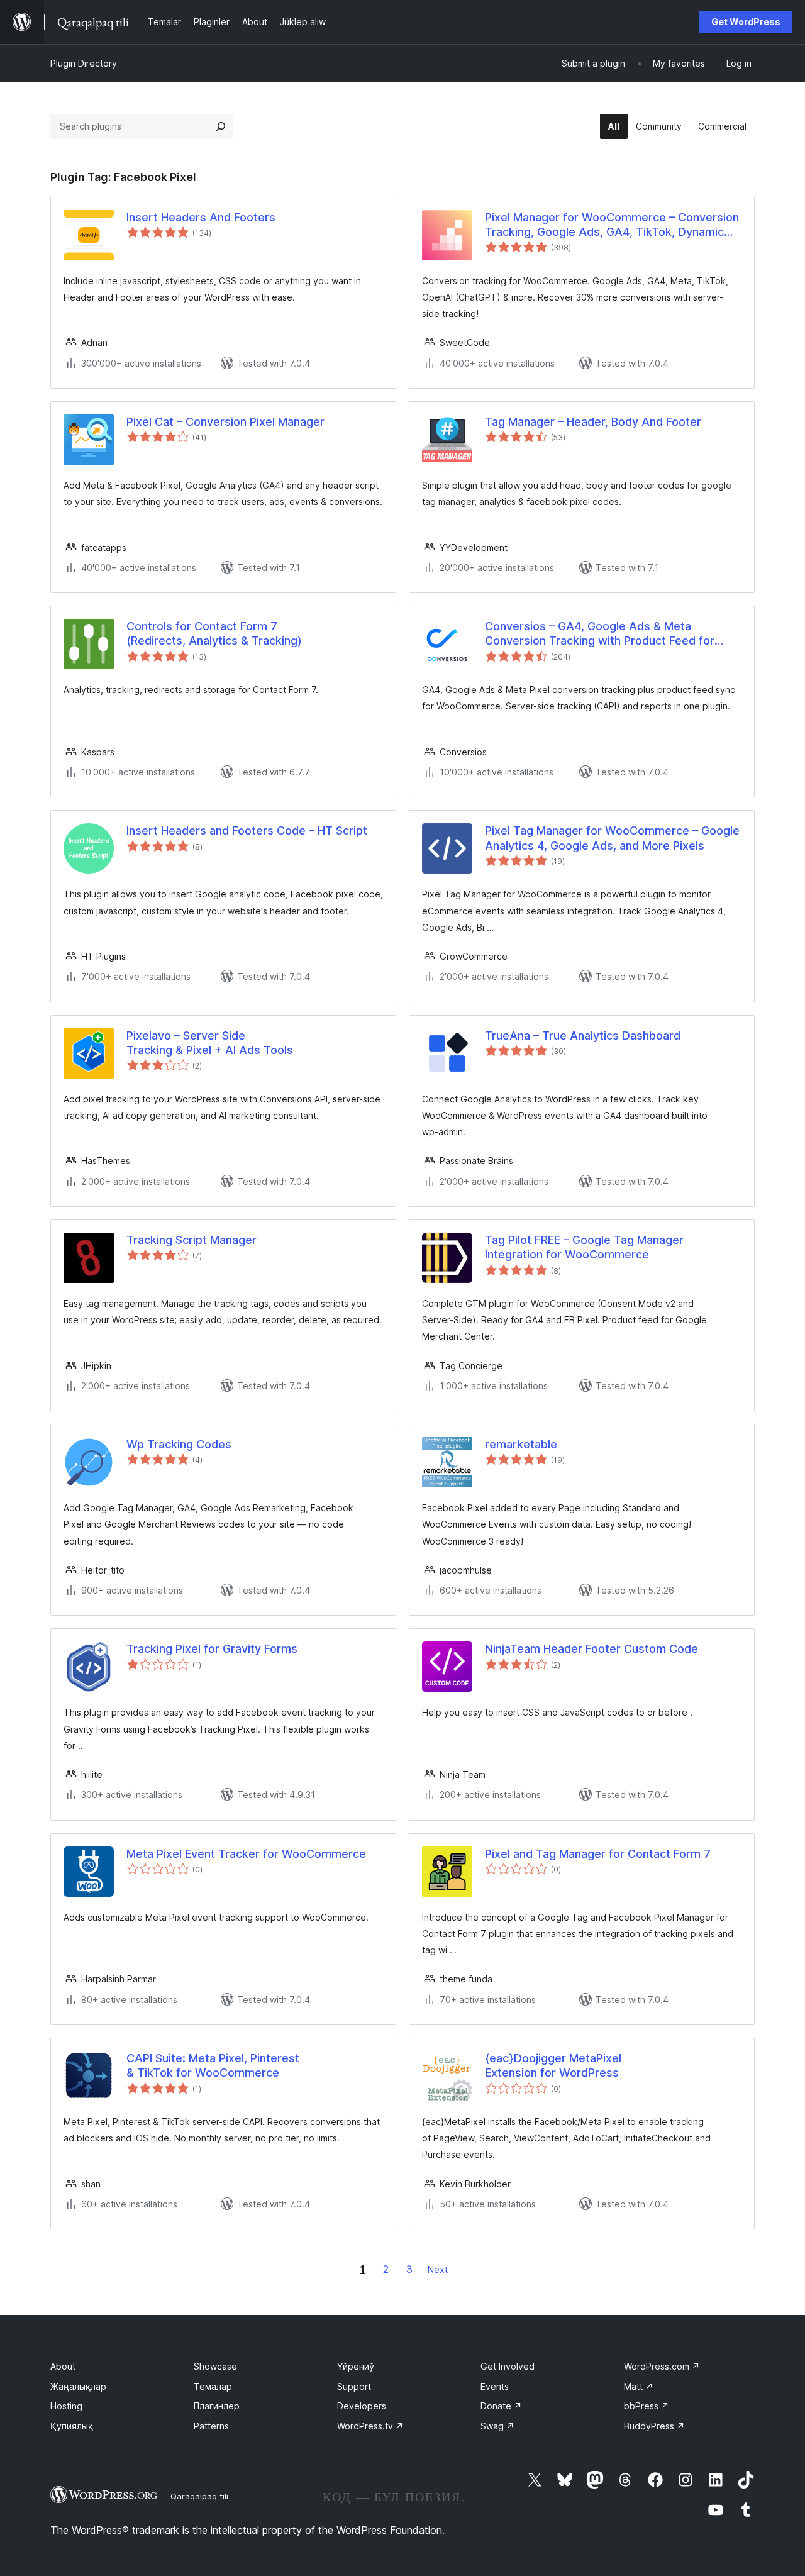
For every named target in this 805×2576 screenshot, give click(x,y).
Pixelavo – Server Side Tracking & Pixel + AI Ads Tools (210, 1043)
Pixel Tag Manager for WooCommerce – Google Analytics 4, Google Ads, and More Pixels (612, 838)
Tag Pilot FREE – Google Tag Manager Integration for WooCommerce (584, 1247)
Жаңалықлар (78, 2386)
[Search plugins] (221, 126)
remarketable (521, 1444)
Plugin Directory (84, 63)
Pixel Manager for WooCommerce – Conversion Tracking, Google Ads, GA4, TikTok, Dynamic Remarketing (612, 225)
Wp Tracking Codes (179, 1444)
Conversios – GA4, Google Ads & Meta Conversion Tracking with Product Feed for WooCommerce (600, 634)
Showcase (215, 2366)
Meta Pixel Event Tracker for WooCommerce (246, 1854)
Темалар (213, 2386)
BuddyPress (654, 2426)
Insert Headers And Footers (201, 217)
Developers (362, 2406)
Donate (501, 2406)
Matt (639, 2386)
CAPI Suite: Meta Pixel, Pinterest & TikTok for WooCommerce (213, 2065)
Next (438, 2269)
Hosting (66, 2406)
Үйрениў (356, 2366)
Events (495, 2386)
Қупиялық (72, 2426)
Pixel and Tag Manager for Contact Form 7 (598, 1854)
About (63, 2366)
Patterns (211, 2426)
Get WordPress (746, 22)
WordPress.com (662, 2366)
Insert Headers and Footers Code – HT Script (247, 830)
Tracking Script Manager (192, 1240)
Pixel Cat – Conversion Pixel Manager (225, 422)
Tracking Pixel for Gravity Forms (212, 1649)
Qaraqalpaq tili (199, 2496)
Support (354, 2386)
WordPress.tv (370, 2426)
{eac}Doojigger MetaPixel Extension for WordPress (553, 2065)
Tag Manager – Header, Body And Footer (593, 422)
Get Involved (508, 2366)
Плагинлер (217, 2406)
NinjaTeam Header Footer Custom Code (591, 1649)
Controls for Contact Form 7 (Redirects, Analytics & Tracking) (214, 633)
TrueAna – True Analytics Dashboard (583, 1035)
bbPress (647, 2406)
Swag (497, 2426)
